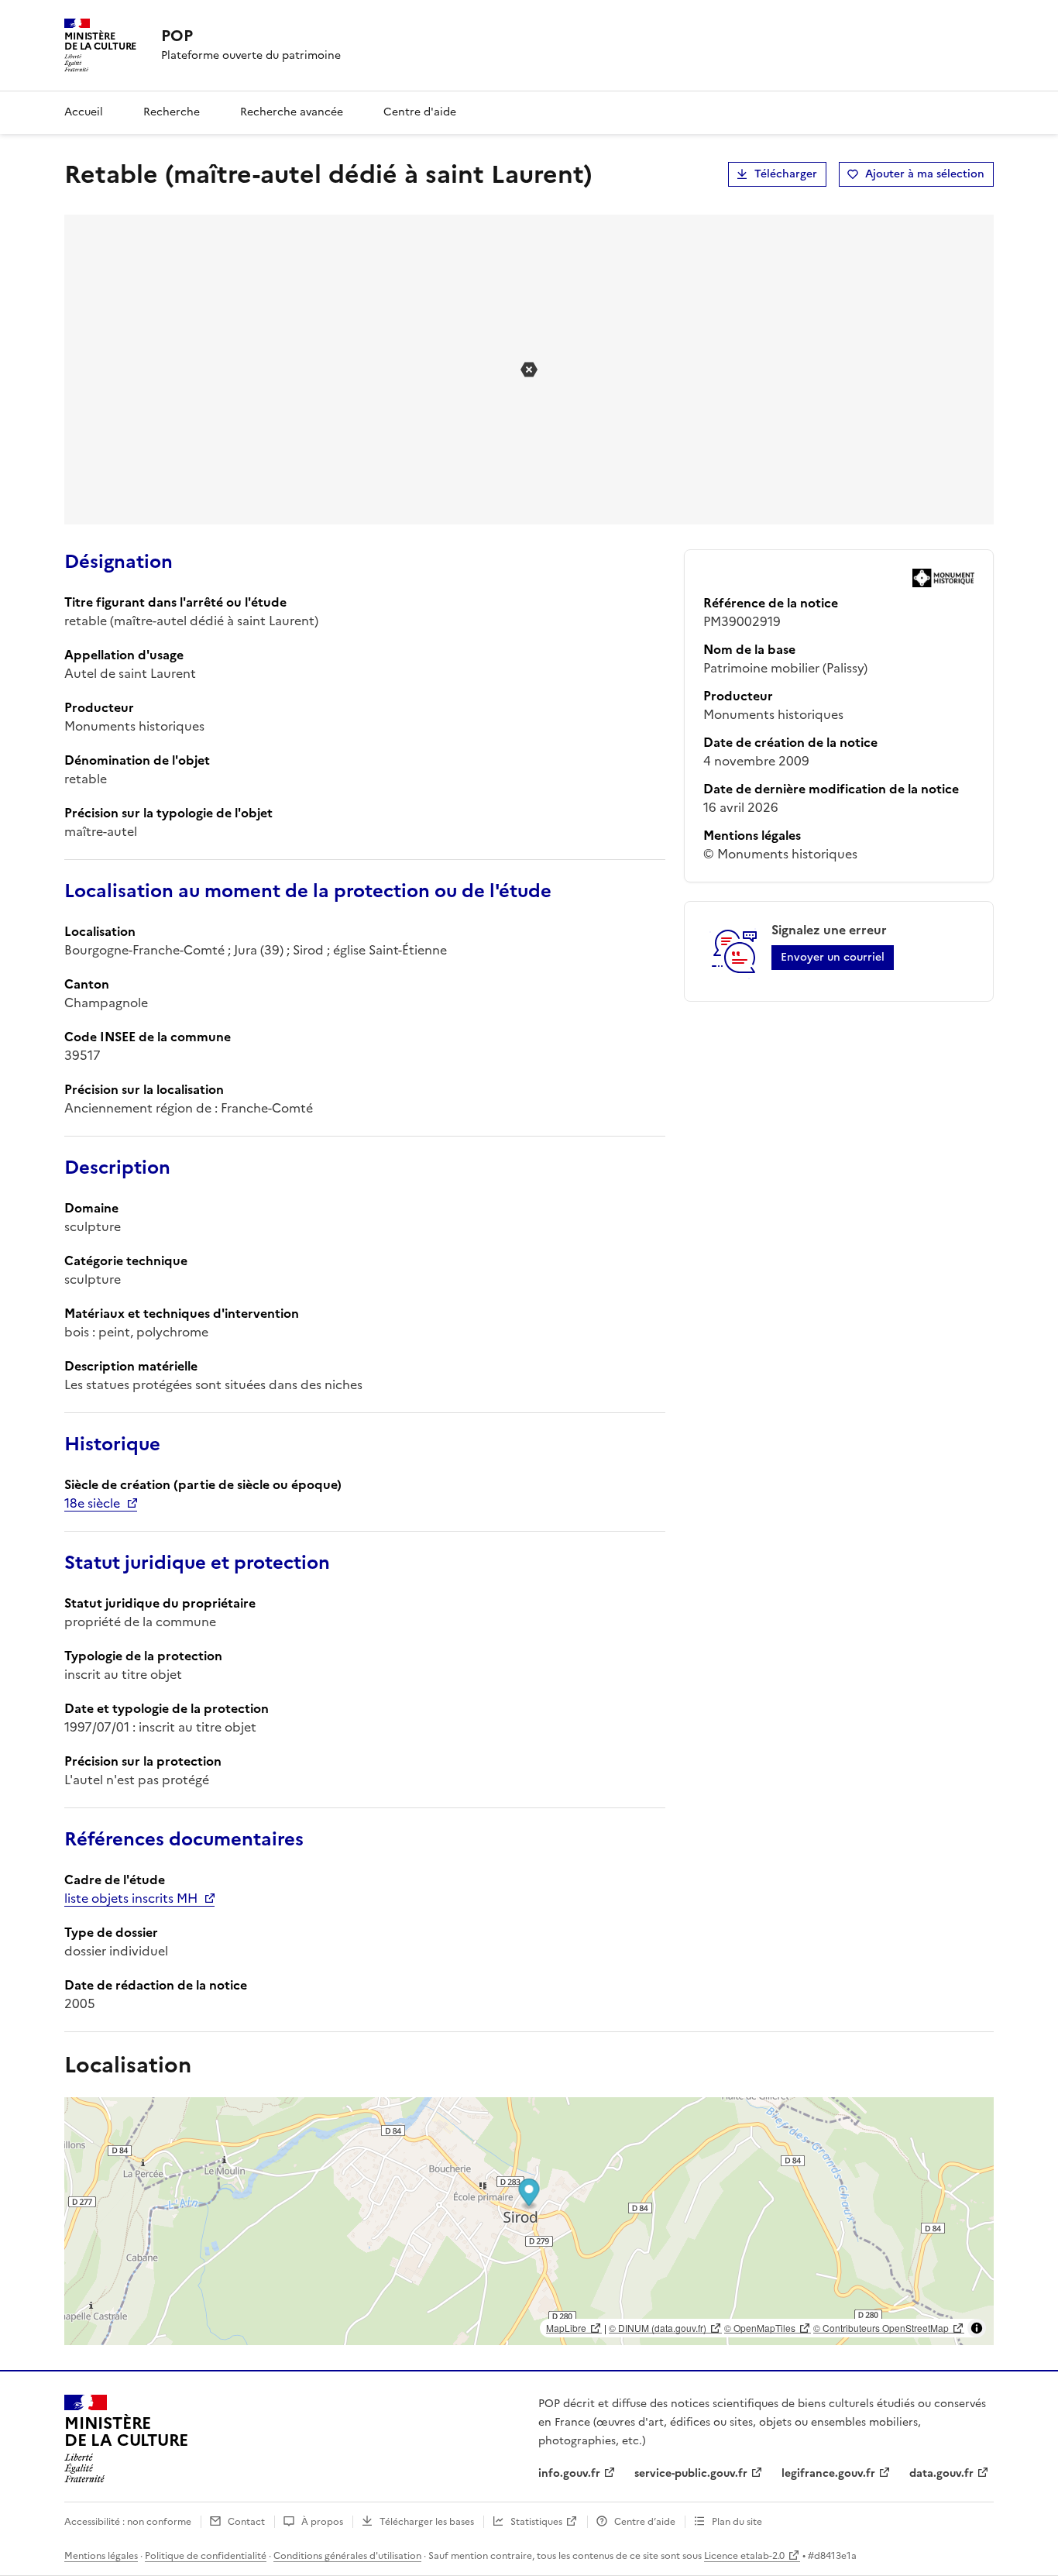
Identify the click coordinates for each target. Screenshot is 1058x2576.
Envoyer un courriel (833, 957)
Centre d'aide (420, 112)
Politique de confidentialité (206, 2556)
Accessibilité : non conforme (128, 2522)
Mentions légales (101, 2556)
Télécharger (786, 174)
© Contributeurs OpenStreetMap (881, 2328)
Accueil (84, 112)
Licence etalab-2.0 (744, 2556)
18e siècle (92, 1503)
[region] (529, 2221)
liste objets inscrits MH (131, 1898)
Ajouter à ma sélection (925, 174)
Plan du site (737, 2522)
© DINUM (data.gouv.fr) (658, 2328)
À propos (322, 2522)
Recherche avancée (292, 112)
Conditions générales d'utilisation (347, 2556)
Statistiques (536, 2522)
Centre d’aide (645, 2522)
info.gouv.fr (569, 2473)
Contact (246, 2522)
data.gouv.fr (941, 2473)
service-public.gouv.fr (691, 2473)
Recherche (172, 112)
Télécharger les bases (427, 2522)
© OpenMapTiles (760, 2328)
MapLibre (566, 2328)
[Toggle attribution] (977, 2328)
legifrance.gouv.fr (828, 2473)
